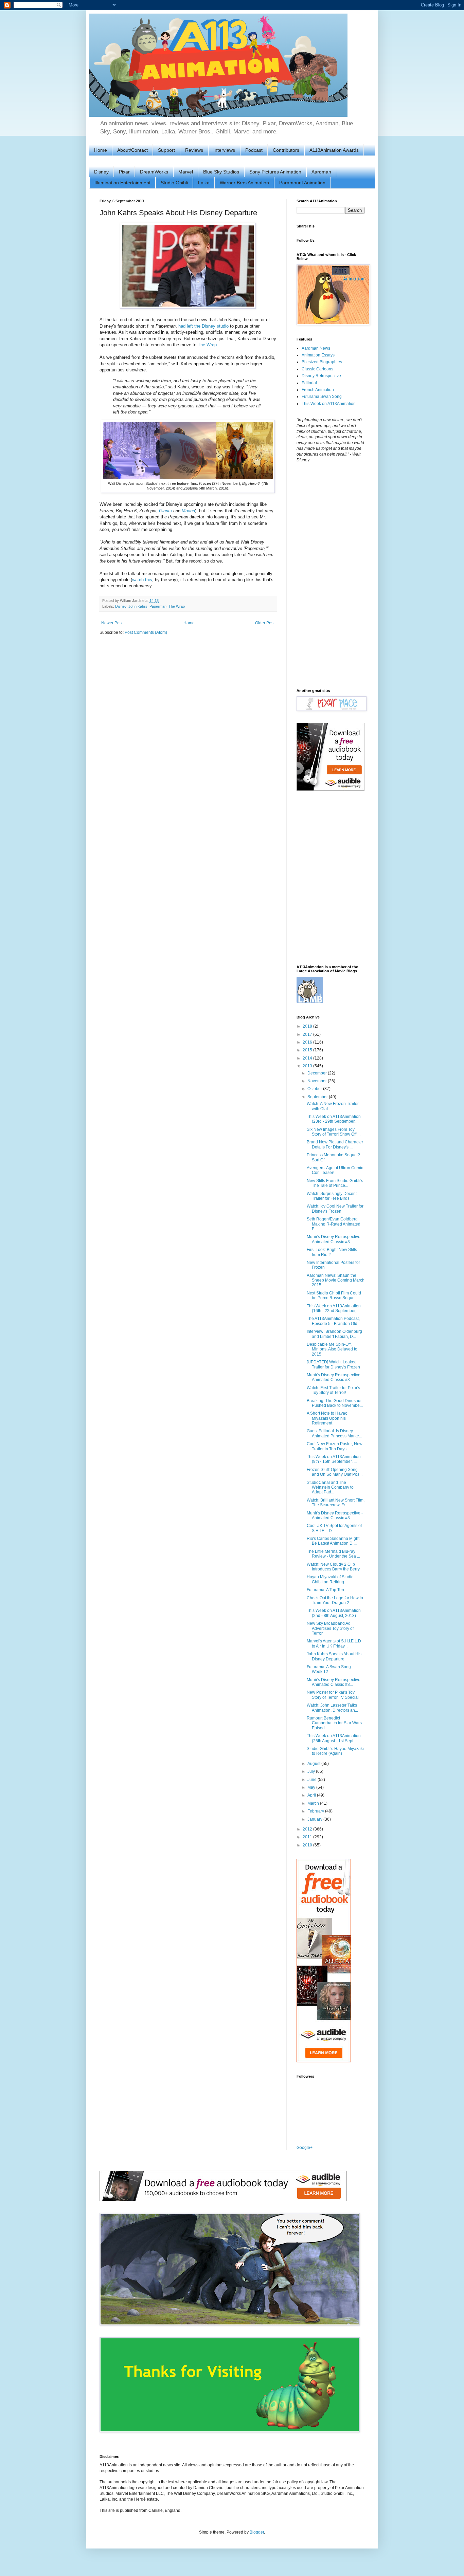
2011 (308, 1837)
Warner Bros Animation (244, 183)
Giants (165, 511)
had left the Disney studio (203, 326)
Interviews (224, 150)
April (312, 1795)
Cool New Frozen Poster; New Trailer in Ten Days (335, 1446)
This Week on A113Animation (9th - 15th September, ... (334, 1459)
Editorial (309, 383)
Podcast (254, 150)
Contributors (286, 150)
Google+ (305, 2148)
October (315, 1089)
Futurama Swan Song (322, 397)
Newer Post (112, 623)
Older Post (265, 623)
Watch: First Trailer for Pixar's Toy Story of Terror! (333, 1390)
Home (101, 150)
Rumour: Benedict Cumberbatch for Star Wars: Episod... (335, 1723)
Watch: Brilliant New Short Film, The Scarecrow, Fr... (336, 1503)
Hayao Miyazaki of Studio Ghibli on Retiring (330, 1579)
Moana (188, 511)
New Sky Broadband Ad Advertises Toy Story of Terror (330, 1628)
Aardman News (316, 348)
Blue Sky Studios (221, 172)
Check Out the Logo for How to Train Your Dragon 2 (335, 1600)
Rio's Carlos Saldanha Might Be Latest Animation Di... (333, 1541)
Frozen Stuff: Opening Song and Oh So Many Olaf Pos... (335, 1472)
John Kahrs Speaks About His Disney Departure (334, 1656)
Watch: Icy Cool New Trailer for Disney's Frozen (335, 1209)
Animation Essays (318, 355)
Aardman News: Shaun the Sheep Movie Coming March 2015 (336, 1280)
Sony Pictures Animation (275, 172)
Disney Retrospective (321, 376)
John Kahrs (138, 606)
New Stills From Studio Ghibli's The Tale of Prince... (335, 1183)
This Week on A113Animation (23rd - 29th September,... (334, 1119)
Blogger (257, 2532)
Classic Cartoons (317, 369)
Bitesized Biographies (322, 362)
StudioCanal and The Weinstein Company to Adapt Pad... (330, 1487)
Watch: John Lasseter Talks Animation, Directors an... (332, 1708)
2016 (308, 1042)
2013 (308, 1066)
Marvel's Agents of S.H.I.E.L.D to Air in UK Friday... (334, 1643)
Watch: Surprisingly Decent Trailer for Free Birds (332, 1196)
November (318, 1081)
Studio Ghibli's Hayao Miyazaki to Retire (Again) (335, 1751)
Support (166, 150)
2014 (308, 1058)
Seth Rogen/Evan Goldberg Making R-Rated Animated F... (334, 1224)
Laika (204, 183)
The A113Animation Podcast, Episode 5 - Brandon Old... (334, 1321)
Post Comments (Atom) (146, 632)
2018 (308, 1026)
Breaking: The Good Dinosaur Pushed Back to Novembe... (335, 1403)
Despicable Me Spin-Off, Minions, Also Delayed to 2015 (332, 1349)
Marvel (186, 172)
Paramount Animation (302, 183)
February (316, 1811)
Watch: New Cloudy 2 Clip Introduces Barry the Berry (333, 1567)
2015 (308, 1050)
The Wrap (207, 345)
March (314, 1803)
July (312, 1771)
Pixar (124, 172)
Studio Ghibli (174, 183)
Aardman (321, 172)
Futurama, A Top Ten (325, 1590)
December (318, 1073)
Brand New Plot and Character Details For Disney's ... (335, 1144)
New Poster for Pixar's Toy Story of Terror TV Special (333, 1695)
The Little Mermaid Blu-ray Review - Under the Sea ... (333, 1554)
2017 (308, 1034)
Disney (101, 172)
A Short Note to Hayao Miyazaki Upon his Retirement (327, 1418)
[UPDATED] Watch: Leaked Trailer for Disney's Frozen (333, 1364)
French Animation (318, 390)
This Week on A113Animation (329, 404)
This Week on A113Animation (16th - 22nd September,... (334, 1308)
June (313, 1780)
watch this (142, 580)
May (312, 1787)
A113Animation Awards (334, 150)
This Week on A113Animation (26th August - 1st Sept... (334, 1738)
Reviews (194, 150)
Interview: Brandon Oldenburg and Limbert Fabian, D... (334, 1334)
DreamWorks (154, 172)
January (315, 1819)
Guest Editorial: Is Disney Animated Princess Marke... (334, 1433)
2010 (308, 1845)
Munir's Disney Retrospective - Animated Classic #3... (335, 1239)
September (318, 1097)
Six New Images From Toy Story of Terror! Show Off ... (334, 1132)
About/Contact (132, 150)
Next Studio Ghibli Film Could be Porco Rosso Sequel (334, 1295)
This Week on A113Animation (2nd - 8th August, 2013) (334, 1613)
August (314, 1764)
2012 (308, 1829)
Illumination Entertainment (122, 183)
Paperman (158, 606)
